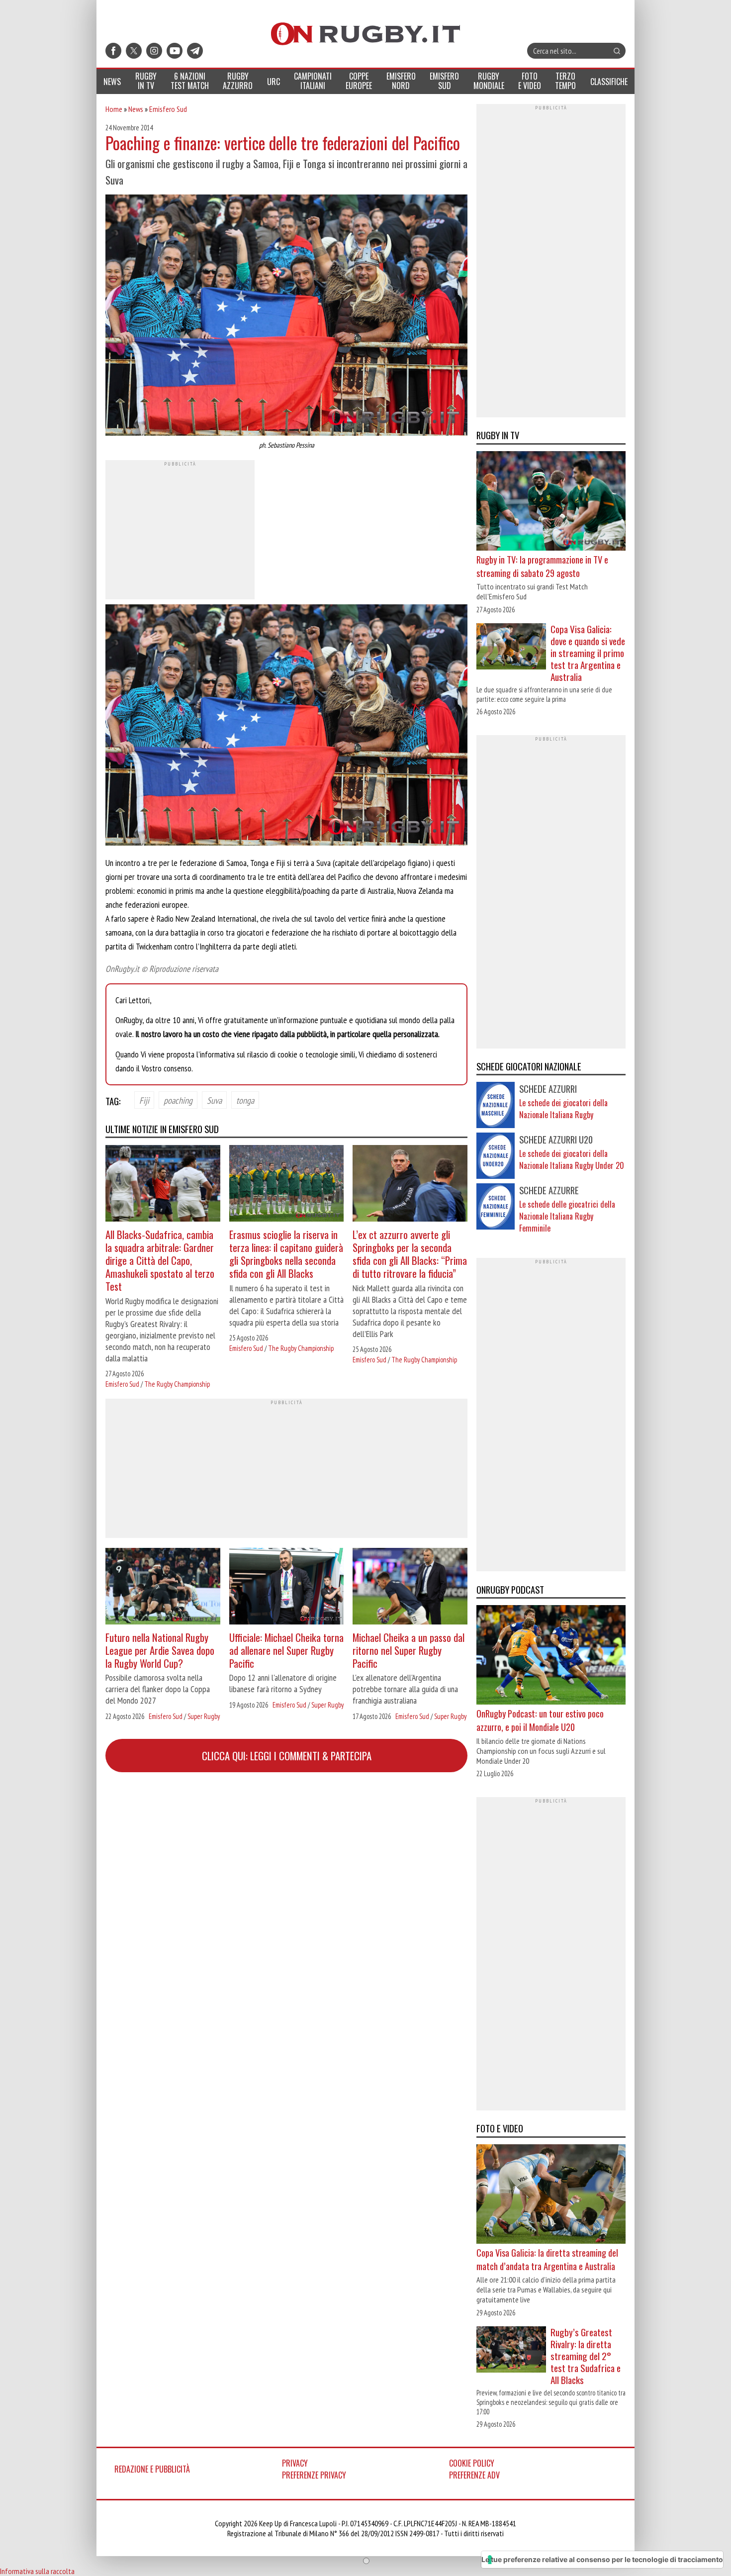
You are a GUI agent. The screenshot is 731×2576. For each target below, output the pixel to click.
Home (114, 109)
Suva (214, 1100)
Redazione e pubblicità (152, 2469)
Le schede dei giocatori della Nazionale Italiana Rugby (563, 1109)
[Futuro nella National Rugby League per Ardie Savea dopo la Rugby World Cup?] (163, 1587)
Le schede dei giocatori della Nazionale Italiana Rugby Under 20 (572, 1159)
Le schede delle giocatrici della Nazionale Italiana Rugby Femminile (567, 1216)
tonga (245, 1100)
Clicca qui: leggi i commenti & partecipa (287, 1756)
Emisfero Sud (168, 109)
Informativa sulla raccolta (37, 2571)
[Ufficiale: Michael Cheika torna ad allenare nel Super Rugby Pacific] (287, 1587)
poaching (178, 1100)
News (136, 109)
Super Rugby (204, 1716)
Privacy (295, 2463)
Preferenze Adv (474, 2475)
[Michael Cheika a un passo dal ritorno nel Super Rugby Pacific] (410, 1587)
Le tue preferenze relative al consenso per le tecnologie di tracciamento (602, 2559)
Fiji (144, 1100)
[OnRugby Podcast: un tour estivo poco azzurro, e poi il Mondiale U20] (551, 1656)
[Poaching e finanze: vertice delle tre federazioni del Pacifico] (286, 316)
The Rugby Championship (177, 1384)
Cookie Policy (472, 2463)
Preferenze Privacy (314, 2475)
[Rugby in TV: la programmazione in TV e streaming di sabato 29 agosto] (551, 502)
